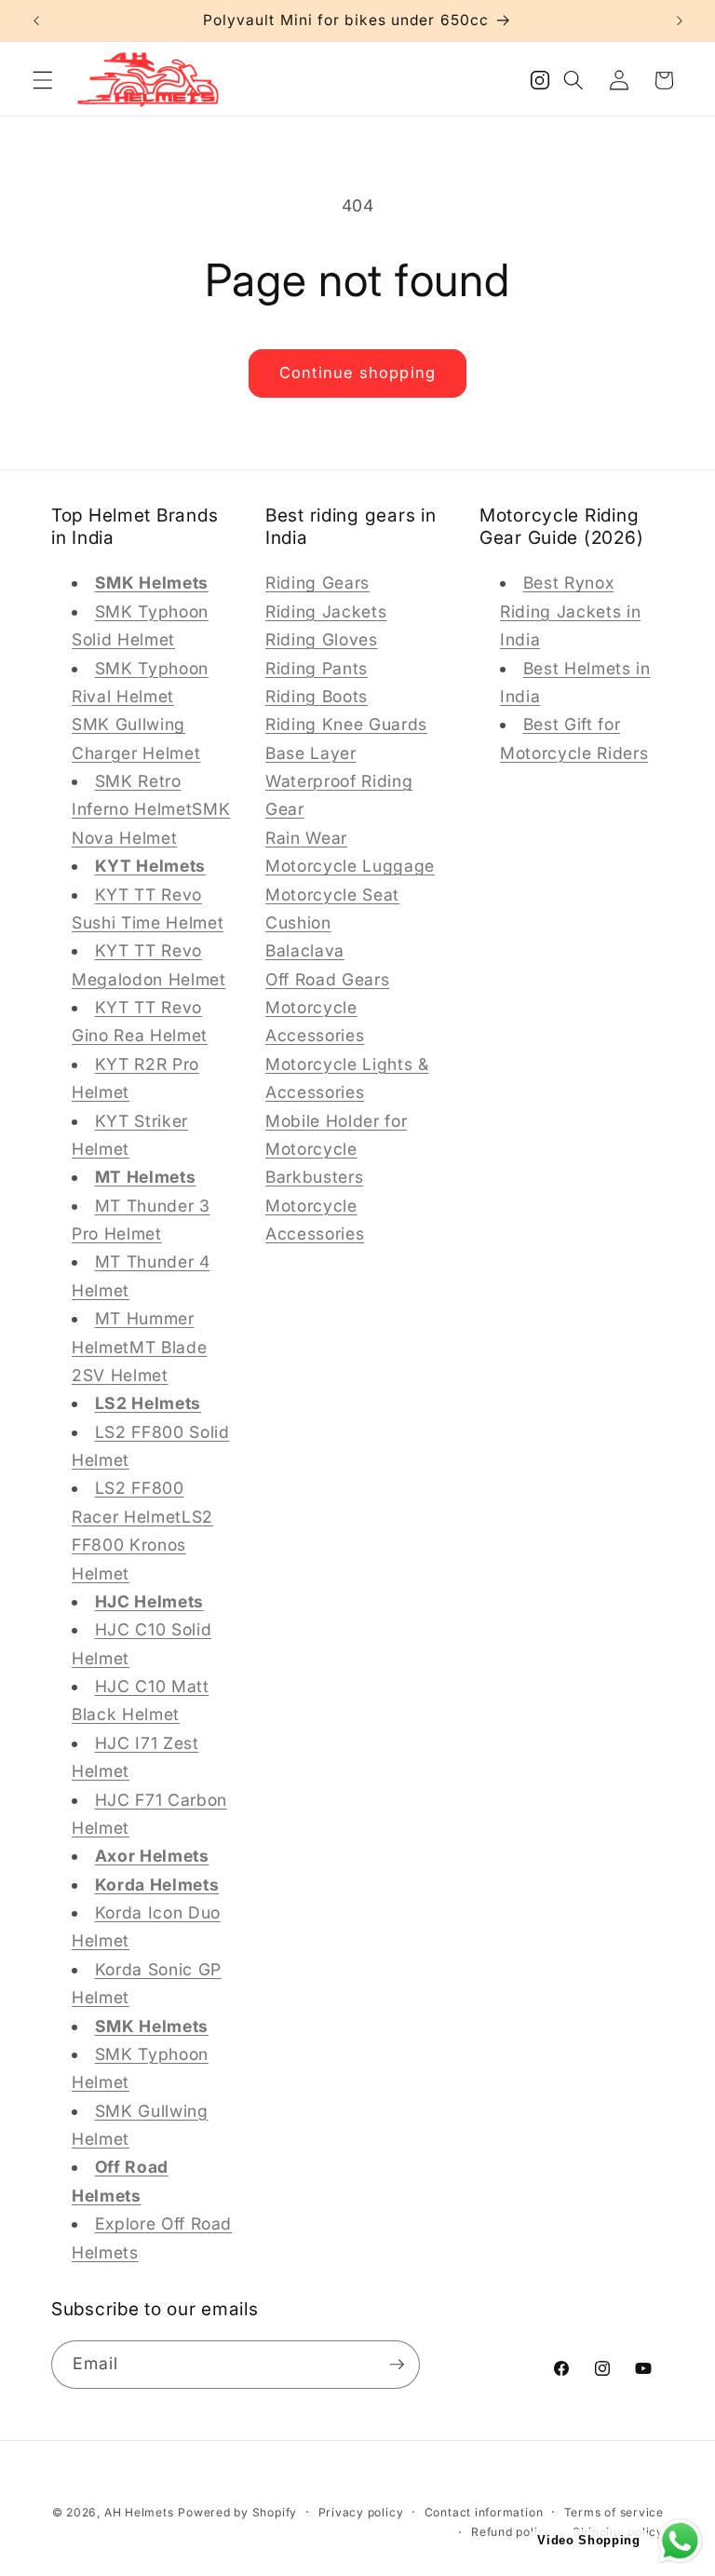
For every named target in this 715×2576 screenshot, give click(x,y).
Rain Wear (306, 838)
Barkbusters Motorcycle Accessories (315, 1205)
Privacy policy (361, 2512)
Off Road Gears (327, 979)
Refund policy (512, 2532)
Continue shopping (357, 373)
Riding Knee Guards (346, 724)
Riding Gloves (322, 639)
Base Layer (311, 753)
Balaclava (305, 950)
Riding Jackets (326, 611)
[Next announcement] (680, 20)
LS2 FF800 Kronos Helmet (142, 1545)
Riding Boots (317, 696)
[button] (43, 80)
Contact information (484, 2512)
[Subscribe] (397, 2365)
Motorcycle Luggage (350, 866)
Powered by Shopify (237, 2512)
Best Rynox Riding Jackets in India (570, 611)
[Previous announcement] (36, 20)
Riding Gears (317, 583)
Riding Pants (317, 668)
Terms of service (614, 2512)
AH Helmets (139, 2512)
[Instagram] (540, 85)
